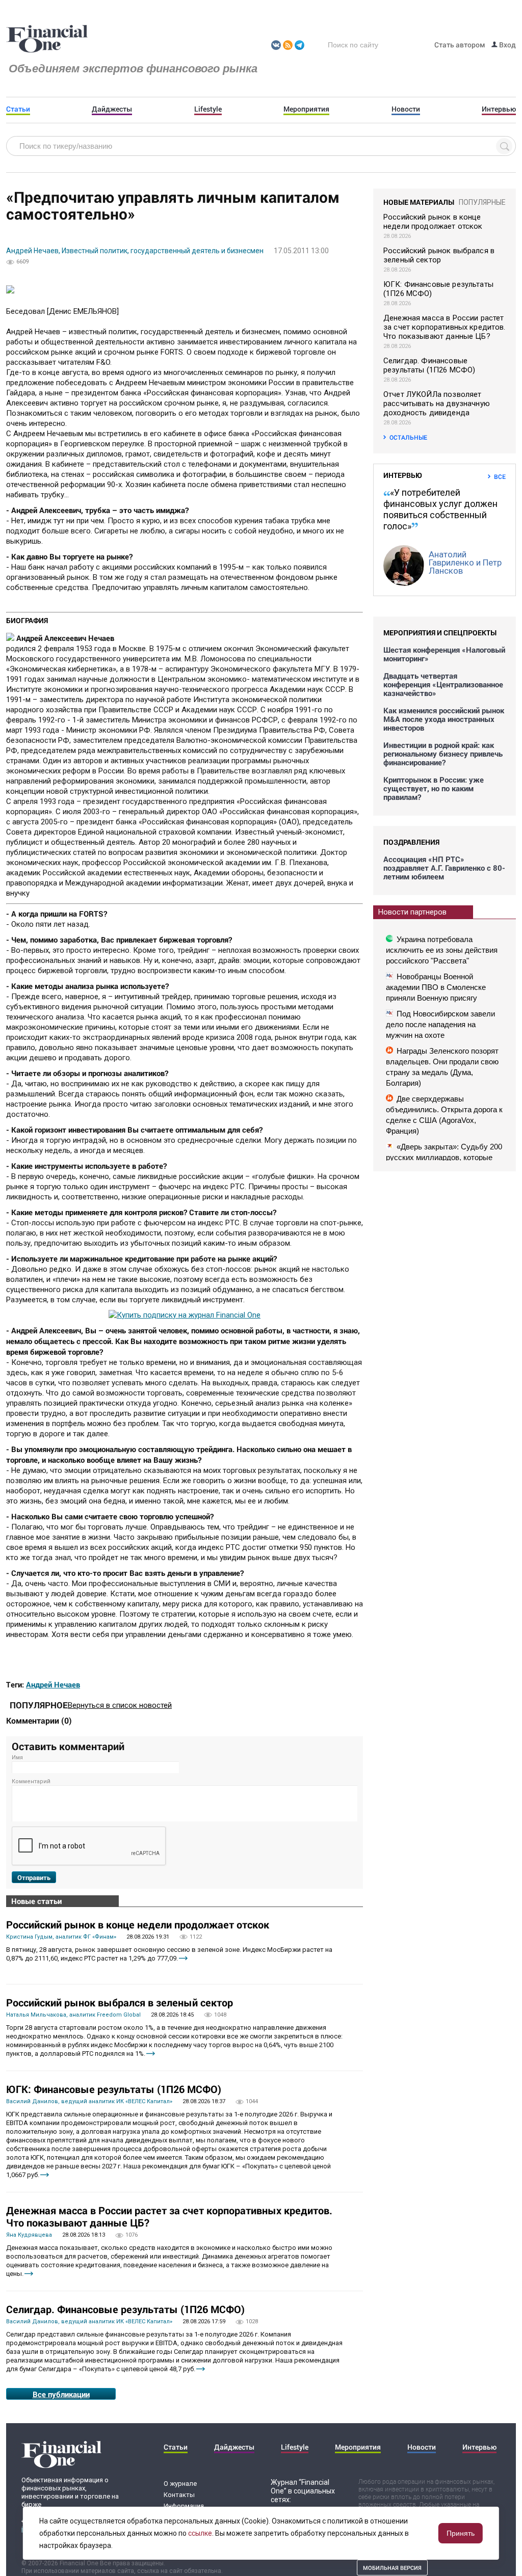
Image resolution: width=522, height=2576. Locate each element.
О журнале (180, 2484)
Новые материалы (419, 202)
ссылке (200, 2533)
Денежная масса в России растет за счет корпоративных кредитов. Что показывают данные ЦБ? (169, 2216)
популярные (482, 202)
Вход (507, 45)
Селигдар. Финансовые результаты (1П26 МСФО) (125, 2309)
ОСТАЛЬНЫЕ (408, 437)
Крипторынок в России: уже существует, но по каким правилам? (434, 788)
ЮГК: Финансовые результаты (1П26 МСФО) (114, 2089)
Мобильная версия (392, 2568)
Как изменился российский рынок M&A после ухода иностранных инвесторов (444, 719)
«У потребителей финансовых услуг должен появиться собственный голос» (440, 509)
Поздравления (411, 842)
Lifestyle (208, 109)
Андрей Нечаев (53, 1684)
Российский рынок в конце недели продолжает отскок (138, 1924)
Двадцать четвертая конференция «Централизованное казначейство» (443, 685)
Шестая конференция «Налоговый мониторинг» (444, 654)
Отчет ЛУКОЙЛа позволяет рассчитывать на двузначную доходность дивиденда (437, 404)
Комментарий (31, 1781)
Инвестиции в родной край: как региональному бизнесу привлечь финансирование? (443, 754)
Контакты (179, 2495)
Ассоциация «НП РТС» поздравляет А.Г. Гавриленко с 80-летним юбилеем (444, 868)
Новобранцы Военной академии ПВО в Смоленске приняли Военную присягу (436, 987)
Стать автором (460, 45)
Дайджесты (112, 109)
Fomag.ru (47, 39)
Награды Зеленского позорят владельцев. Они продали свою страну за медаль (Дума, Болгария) (442, 1067)
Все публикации (61, 2394)
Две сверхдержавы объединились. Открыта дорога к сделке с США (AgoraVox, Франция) (444, 1115)
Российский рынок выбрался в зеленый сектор (120, 2002)
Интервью (499, 109)
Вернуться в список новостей (120, 1705)
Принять (461, 2533)
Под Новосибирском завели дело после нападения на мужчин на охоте (440, 1024)
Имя (17, 1757)
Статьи (18, 109)
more (183, 1958)
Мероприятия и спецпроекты (440, 633)
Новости (406, 109)
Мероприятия (306, 109)
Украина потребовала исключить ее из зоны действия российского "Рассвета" (442, 950)
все (500, 476)
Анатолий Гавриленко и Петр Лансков (465, 562)
